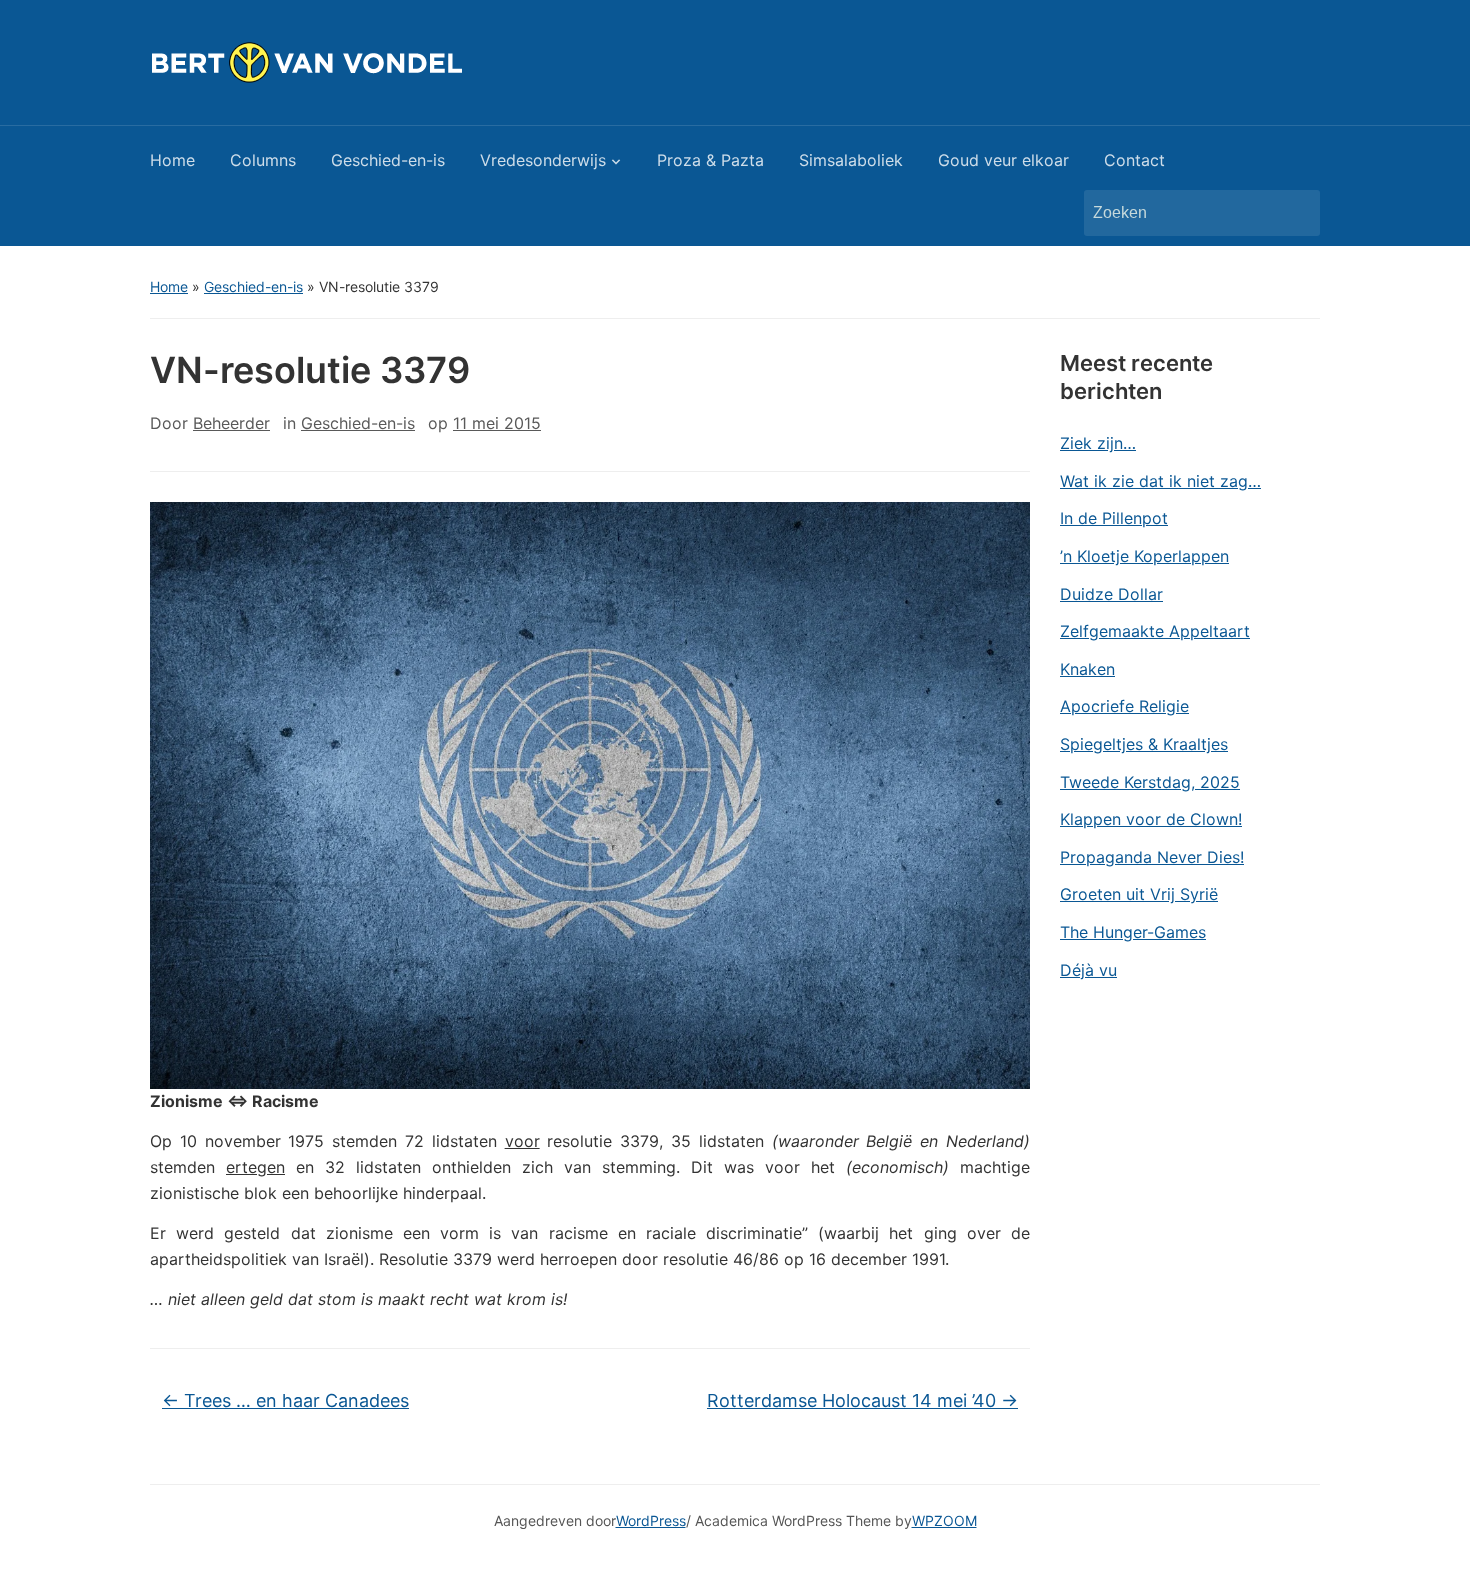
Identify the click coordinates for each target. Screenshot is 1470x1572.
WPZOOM (944, 1520)
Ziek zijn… (1098, 443)
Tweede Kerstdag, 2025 (1150, 782)
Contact (1134, 160)
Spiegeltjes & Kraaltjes (1144, 744)
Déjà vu (1088, 970)
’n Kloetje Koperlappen (1144, 556)
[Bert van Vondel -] (356, 61)
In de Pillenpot (1114, 518)
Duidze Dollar (1111, 594)
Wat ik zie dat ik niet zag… (1160, 481)
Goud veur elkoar (1003, 160)
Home (172, 160)
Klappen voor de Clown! (1151, 819)
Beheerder (231, 423)
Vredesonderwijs (543, 160)
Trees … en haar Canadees (285, 1400)
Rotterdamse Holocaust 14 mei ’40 (862, 1400)
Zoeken (1295, 213)
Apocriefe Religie (1124, 706)
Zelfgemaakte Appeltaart (1155, 631)
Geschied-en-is (388, 160)
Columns (263, 160)
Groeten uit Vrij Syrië (1139, 894)
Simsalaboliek (851, 160)
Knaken (1087, 669)
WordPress (651, 1520)
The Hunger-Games (1133, 932)
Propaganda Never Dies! (1152, 857)
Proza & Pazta (710, 160)
